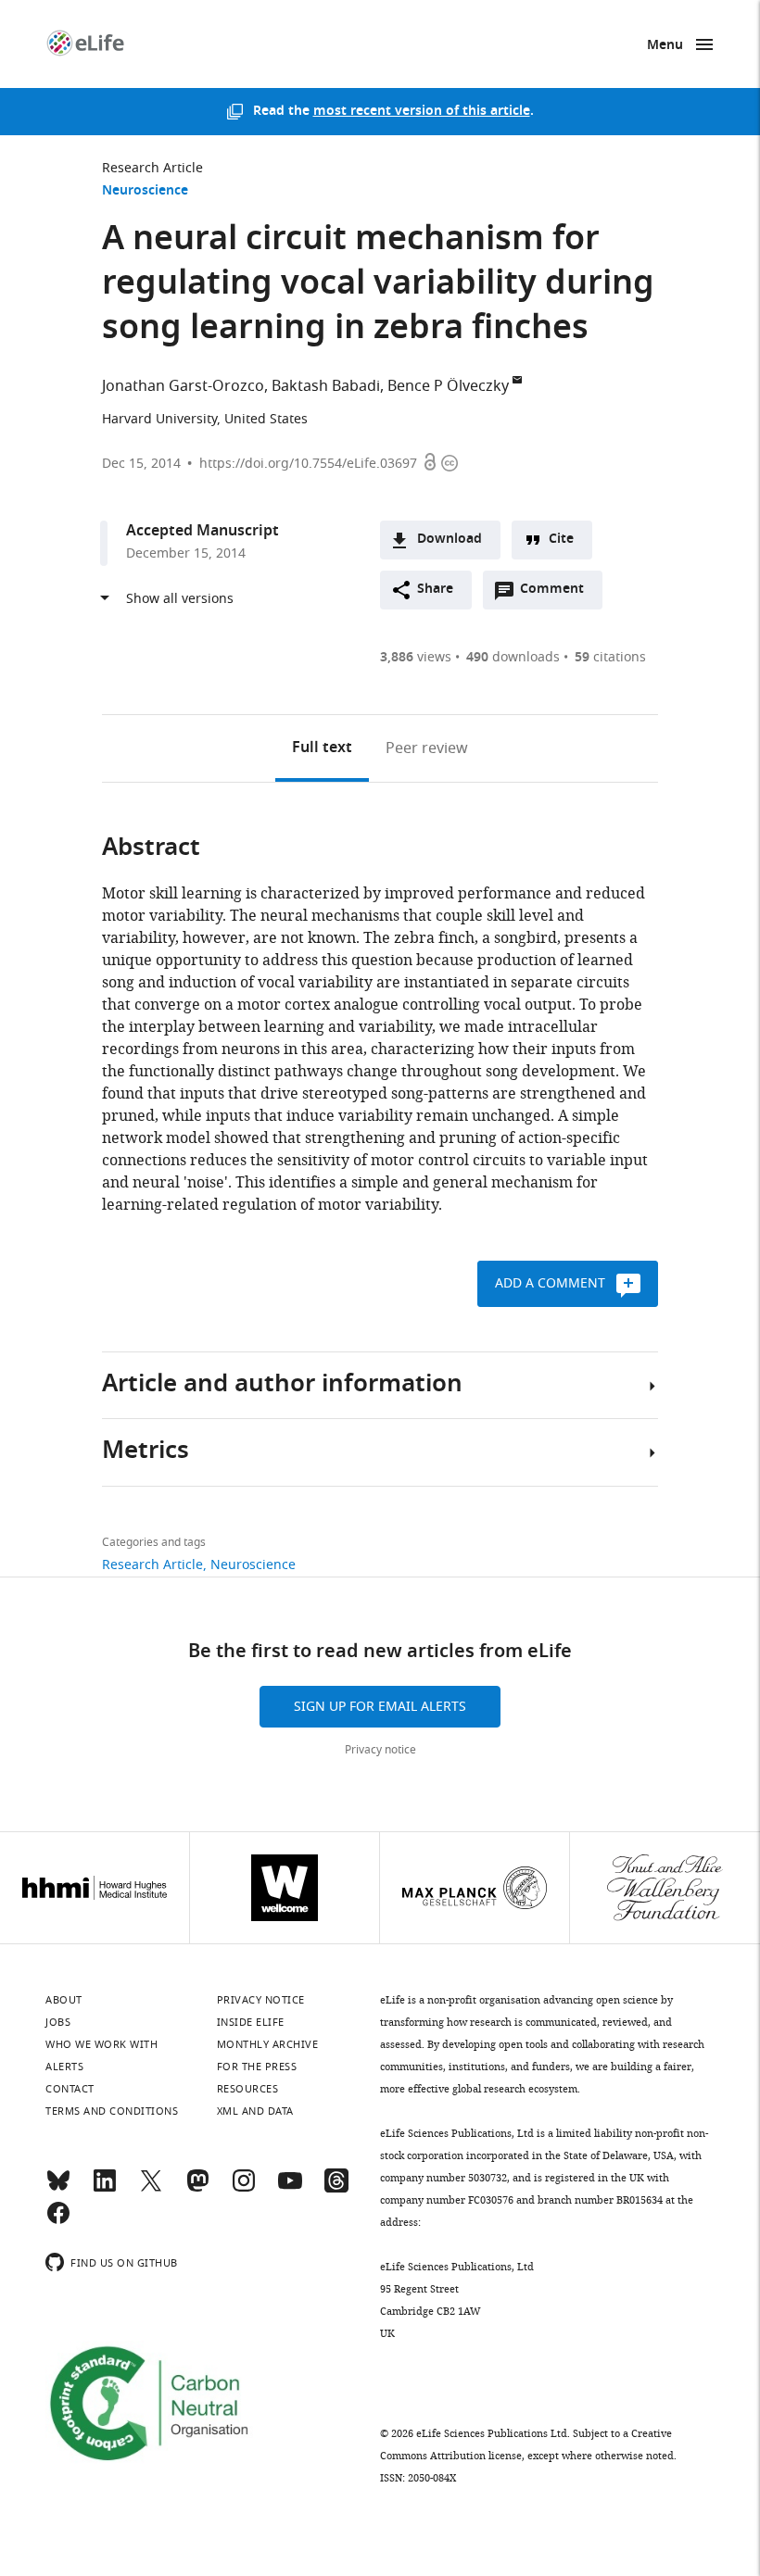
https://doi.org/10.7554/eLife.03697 (308, 464)
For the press (257, 2067)
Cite (561, 540)
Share (435, 590)
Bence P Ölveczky (448, 386)
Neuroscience (145, 191)
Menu (665, 46)
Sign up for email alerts (380, 1707)
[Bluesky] (58, 2189)
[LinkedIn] (105, 2189)
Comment (558, 594)
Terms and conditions (112, 2111)
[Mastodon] (197, 2189)
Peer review (427, 748)
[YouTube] (290, 2189)
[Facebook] (58, 2221)
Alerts (64, 2067)
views (416, 657)
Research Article (152, 168)
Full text (322, 748)
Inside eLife (251, 2022)
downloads (513, 657)
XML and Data (255, 2111)
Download (450, 540)
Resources (248, 2089)
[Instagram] (244, 2189)
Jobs (58, 2022)
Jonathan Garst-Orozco (183, 386)
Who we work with (101, 2044)
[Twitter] (151, 2189)
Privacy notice (380, 1750)
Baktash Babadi (326, 386)
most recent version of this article (422, 112)
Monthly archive (268, 2044)
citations (610, 657)
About (64, 2000)
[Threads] (336, 2189)
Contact (70, 2089)
